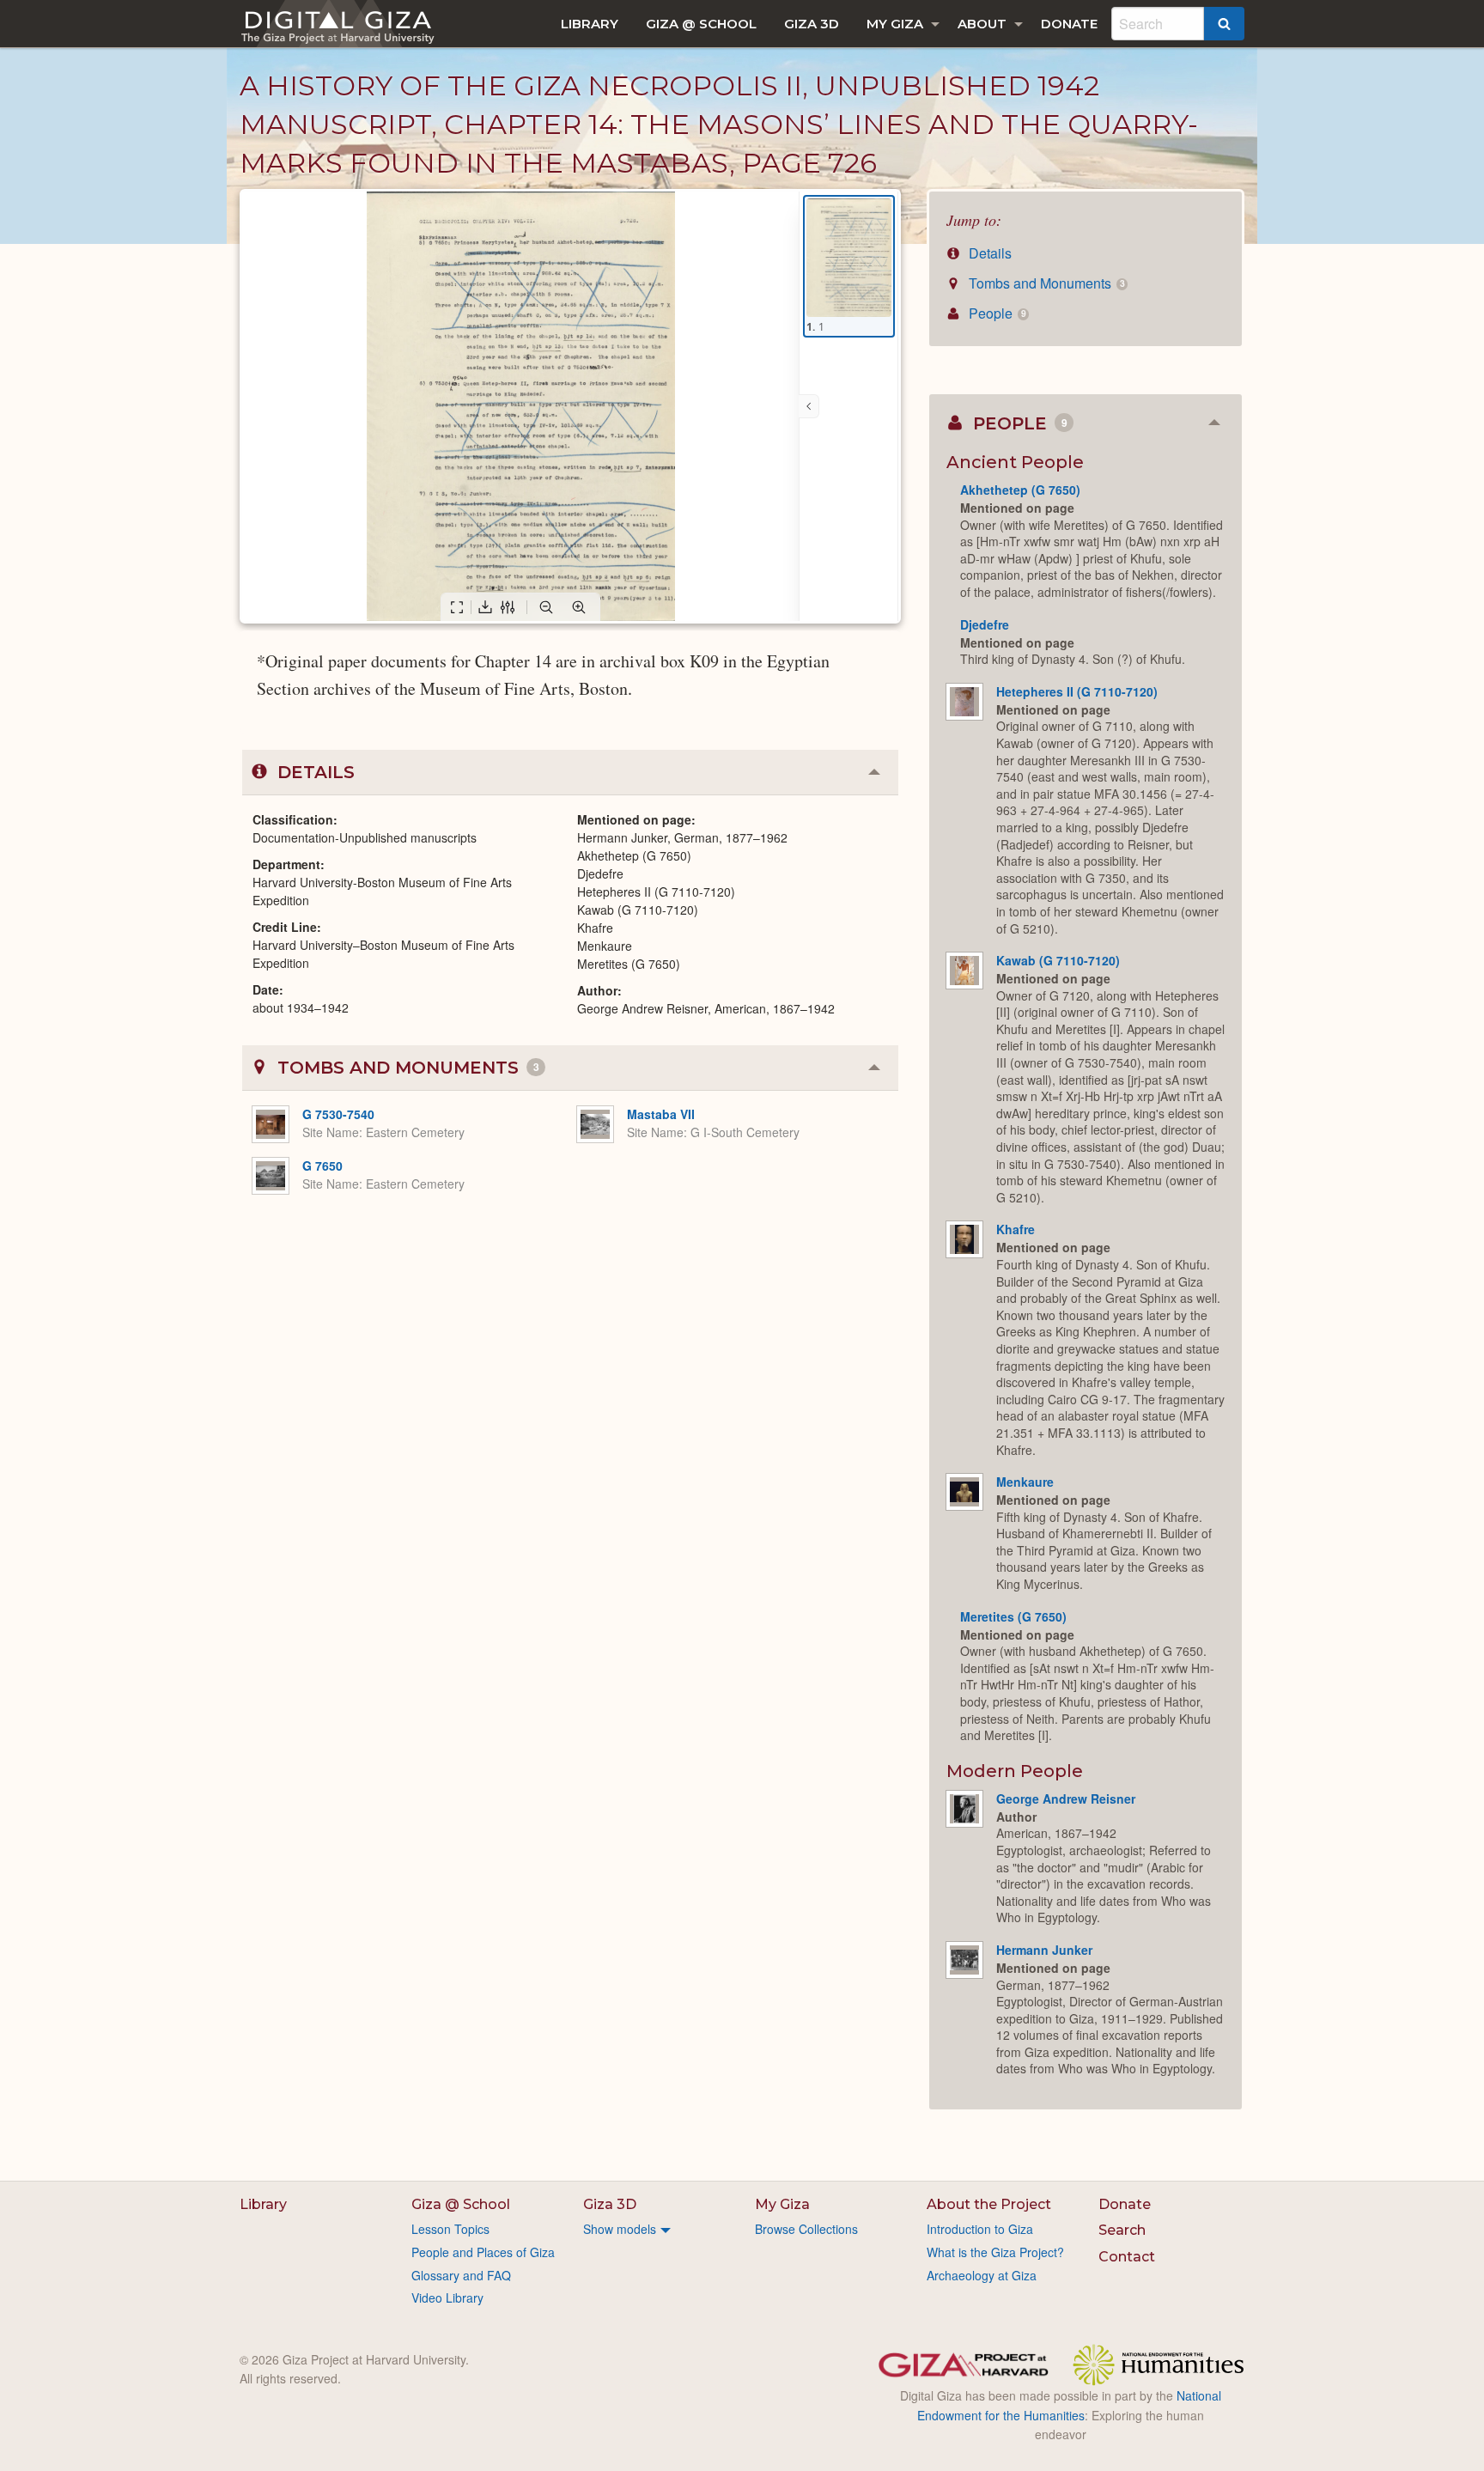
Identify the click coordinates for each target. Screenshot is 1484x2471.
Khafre (1016, 1229)
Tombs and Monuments (1045, 283)
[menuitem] (590, 24)
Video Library (447, 2298)
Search (1122, 2230)
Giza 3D (812, 24)
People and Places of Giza (483, 2252)
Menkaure (1025, 1482)
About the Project (989, 2204)
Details (988, 253)
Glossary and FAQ (461, 2275)
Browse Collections (806, 2229)
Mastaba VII (661, 1114)
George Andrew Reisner (1066, 1798)
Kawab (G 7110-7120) (1058, 960)
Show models (620, 2229)
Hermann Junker (1044, 1950)
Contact (1127, 2257)
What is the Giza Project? (995, 2252)
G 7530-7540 (338, 1114)
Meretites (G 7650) (1013, 1616)
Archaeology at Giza (982, 2275)
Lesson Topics (450, 2229)
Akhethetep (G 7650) (1020, 490)
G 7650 (322, 1166)
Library (590, 24)
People (995, 313)
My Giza (895, 24)
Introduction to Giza (980, 2229)
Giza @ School (701, 24)
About (982, 24)
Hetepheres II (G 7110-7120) (1077, 691)
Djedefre (985, 624)
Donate (1069, 24)
